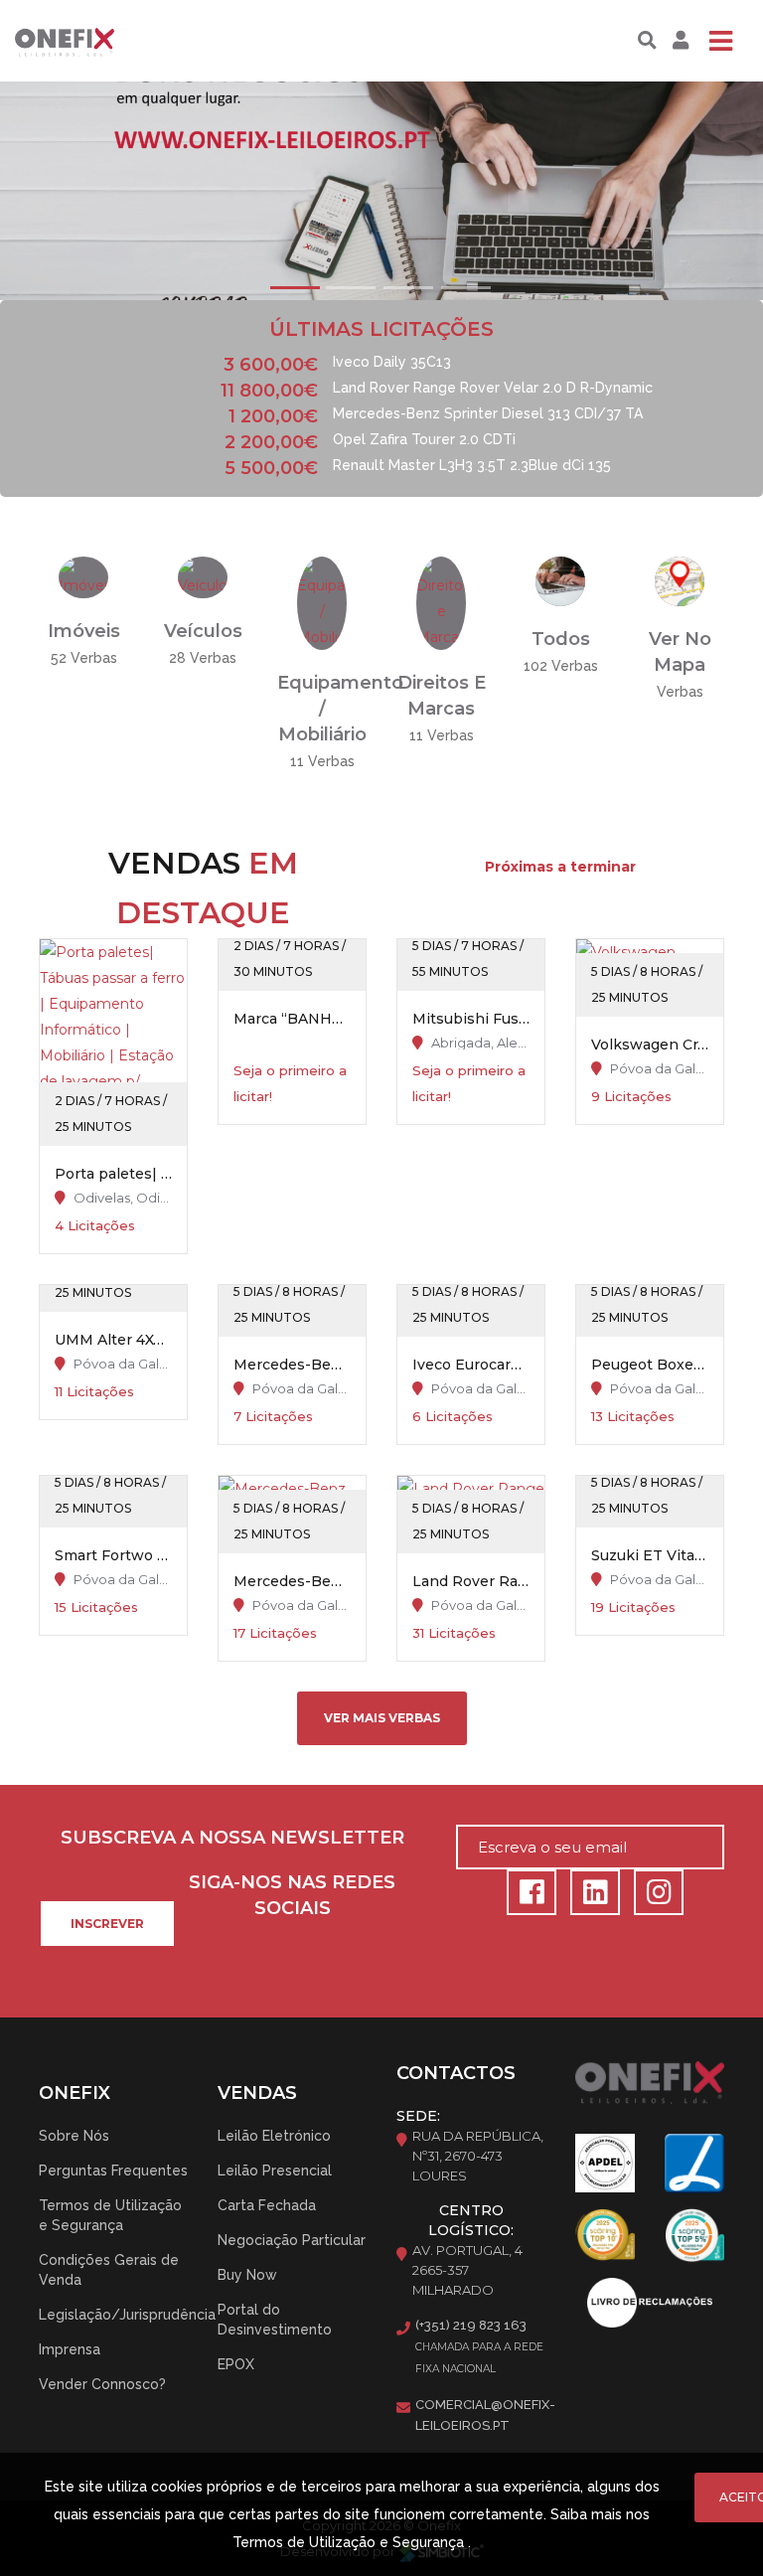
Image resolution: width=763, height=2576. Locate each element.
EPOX (236, 2364)
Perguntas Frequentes (113, 2171)
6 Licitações (453, 1416)
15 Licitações (96, 1607)
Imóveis (84, 631)
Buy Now (247, 2275)
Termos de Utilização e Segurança (110, 2215)
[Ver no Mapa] (680, 580)
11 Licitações (94, 1391)
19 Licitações (633, 1607)
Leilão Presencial (275, 2171)
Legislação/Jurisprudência (127, 2315)
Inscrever (107, 1924)
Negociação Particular (292, 2240)
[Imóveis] (83, 576)
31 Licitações (454, 1633)
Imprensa (70, 2349)
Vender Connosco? (102, 2384)
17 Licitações (275, 1633)
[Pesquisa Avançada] (647, 41)
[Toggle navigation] (720, 41)
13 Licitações (633, 1416)
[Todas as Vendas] (560, 580)
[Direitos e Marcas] (441, 602)
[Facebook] (529, 1897)
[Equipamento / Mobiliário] (322, 602)
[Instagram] (654, 1897)
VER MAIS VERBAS (382, 1718)
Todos (561, 639)
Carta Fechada (267, 2205)
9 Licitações (631, 1096)
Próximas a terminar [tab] (560, 867)
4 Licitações (95, 1225)
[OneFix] (82, 41)
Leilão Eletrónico (274, 2136)
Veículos (203, 631)
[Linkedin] (592, 1897)
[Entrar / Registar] (678, 41)
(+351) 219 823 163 (471, 2325)
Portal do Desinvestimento (275, 2320)
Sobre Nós (74, 2136)
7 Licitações (273, 1416)
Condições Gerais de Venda (109, 2270)
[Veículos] (203, 576)
